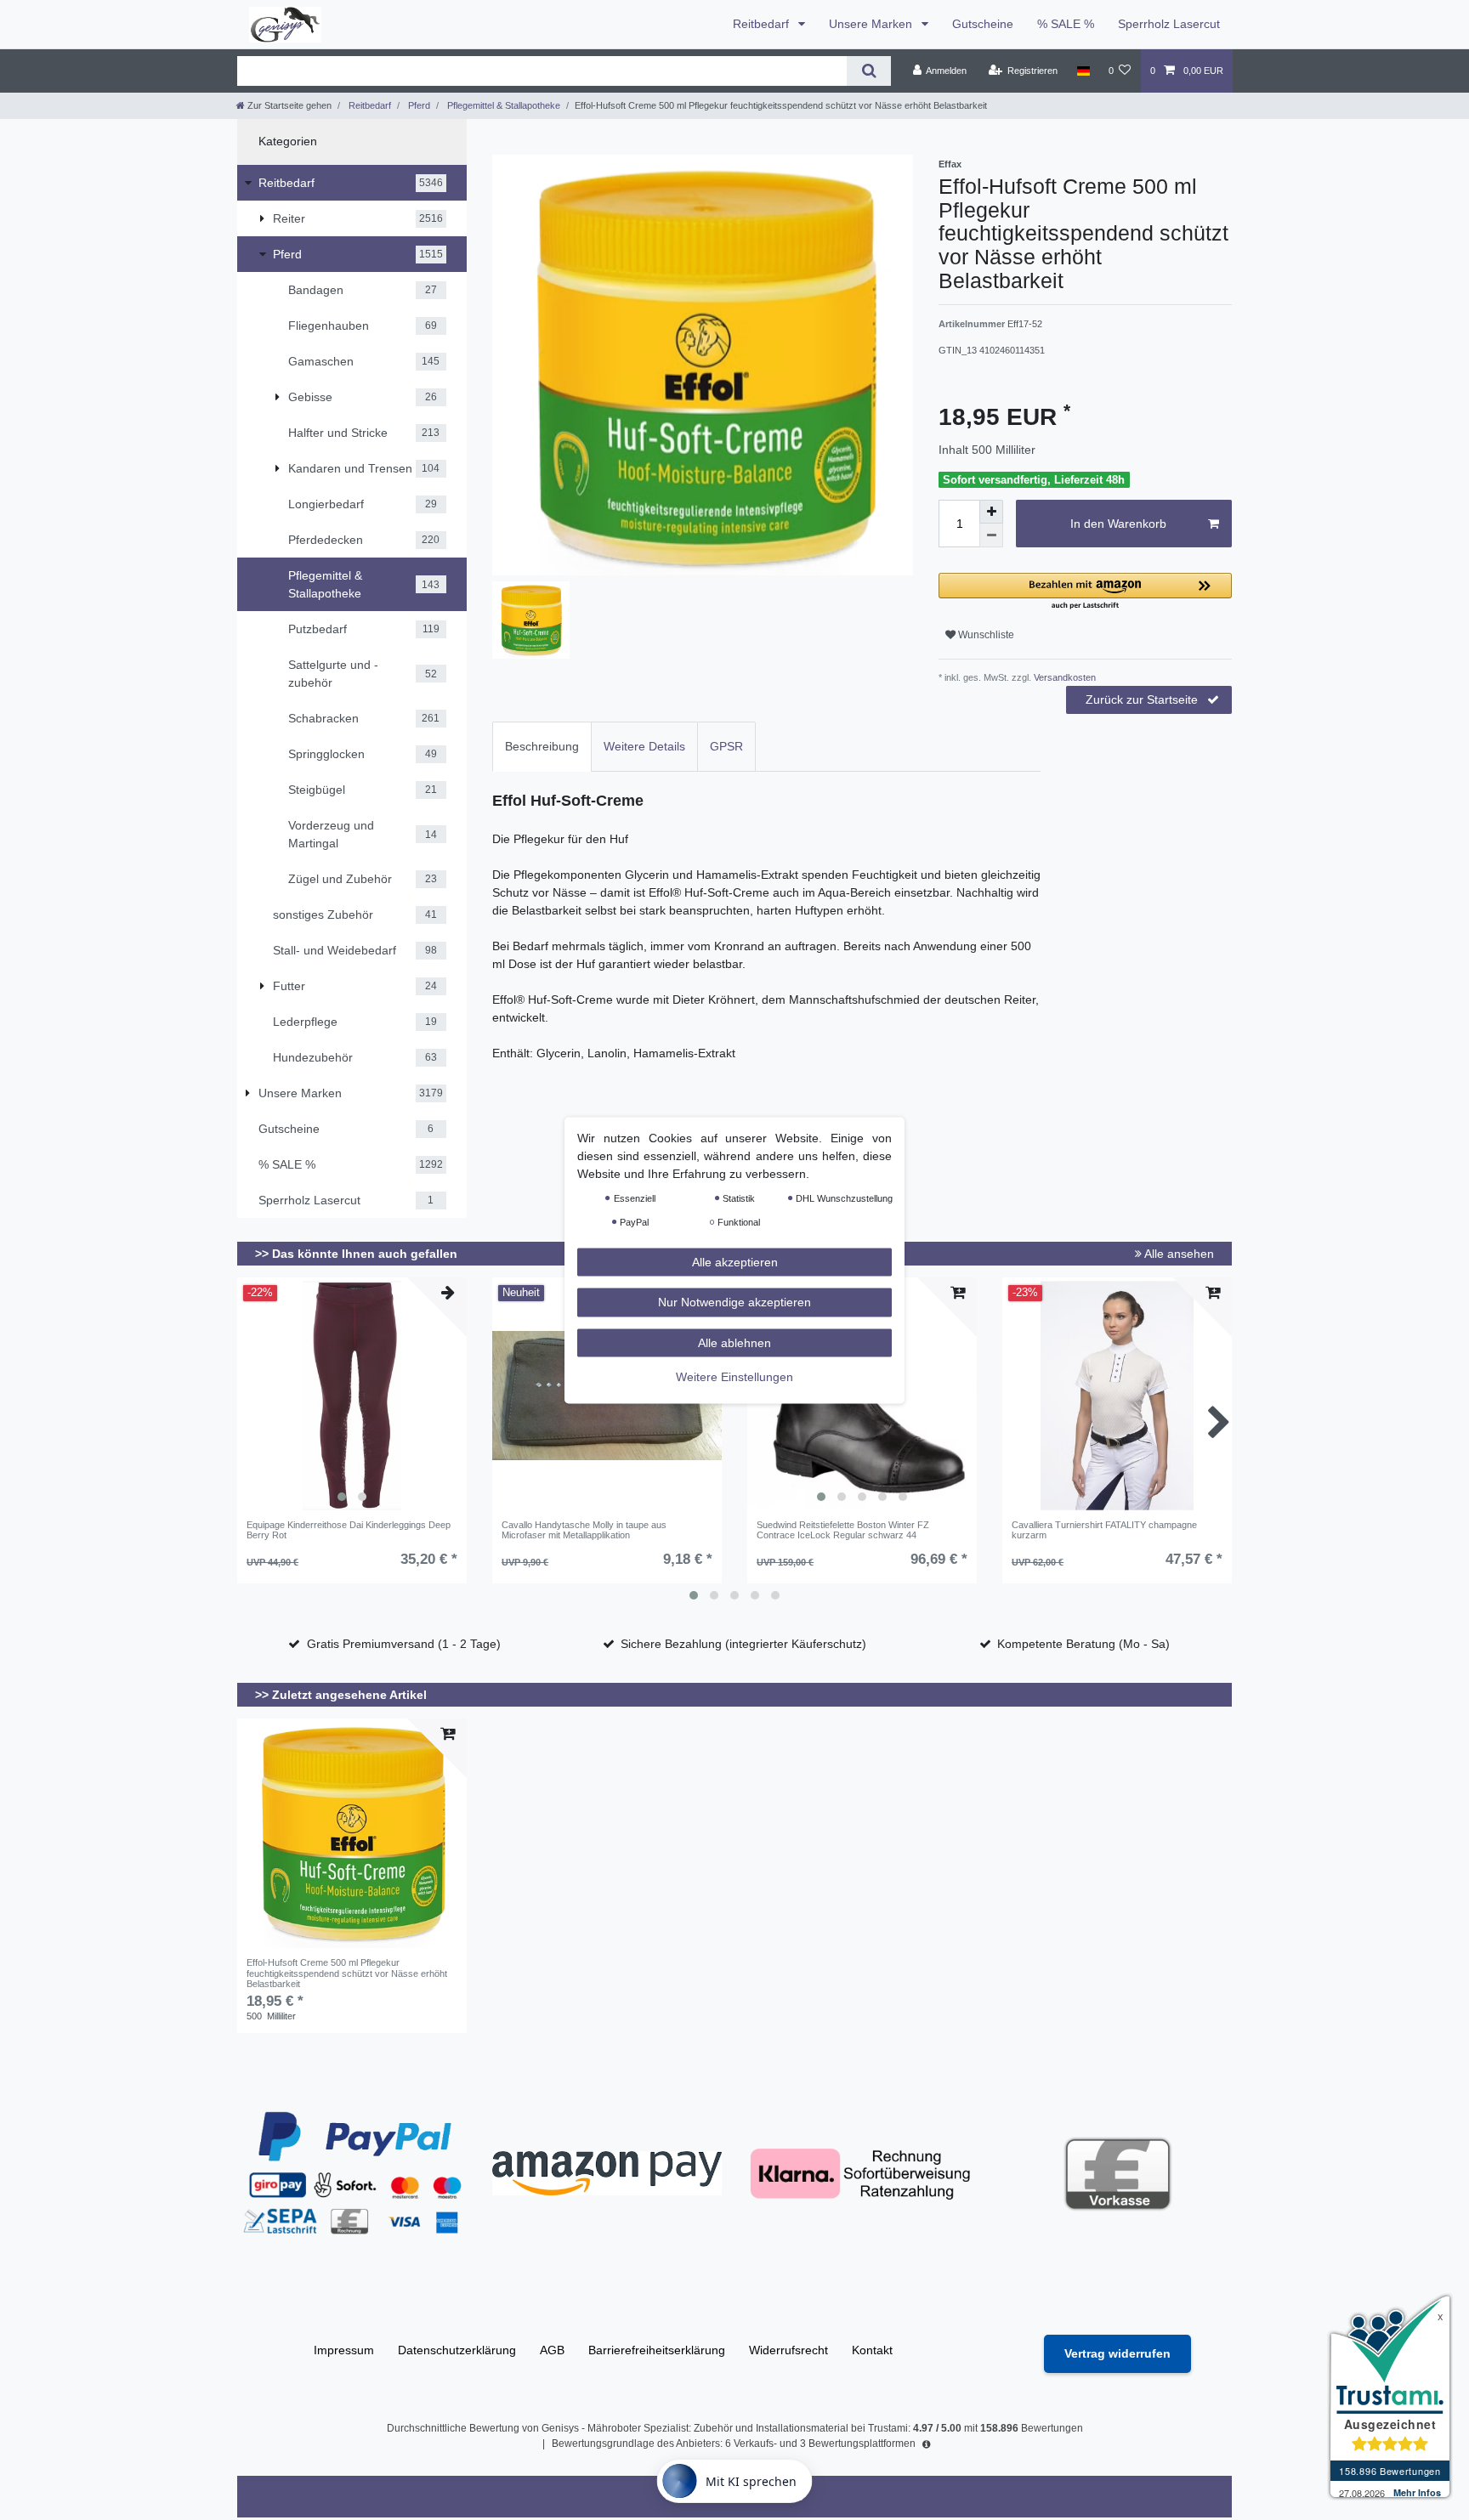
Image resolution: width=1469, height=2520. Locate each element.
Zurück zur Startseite (1142, 699)
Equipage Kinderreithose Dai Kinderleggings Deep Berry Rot (349, 1530)
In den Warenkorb (1118, 524)
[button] (1085, 592)
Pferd (418, 105)
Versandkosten (1063, 677)
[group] (352, 1396)
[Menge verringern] (991, 535)
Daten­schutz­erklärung (457, 2350)
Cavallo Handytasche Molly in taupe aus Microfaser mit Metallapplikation (584, 1530)
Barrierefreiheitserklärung (657, 2350)
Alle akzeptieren (735, 1261)
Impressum (344, 2350)
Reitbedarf (763, 24)
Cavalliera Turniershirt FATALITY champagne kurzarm (1104, 1530)
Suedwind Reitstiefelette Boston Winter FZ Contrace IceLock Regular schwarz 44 (843, 1530)
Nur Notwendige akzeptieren (734, 1302)
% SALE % (1066, 24)
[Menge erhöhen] (991, 512)
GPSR (726, 746)
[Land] (1083, 71)
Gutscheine (983, 24)
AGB (552, 2350)
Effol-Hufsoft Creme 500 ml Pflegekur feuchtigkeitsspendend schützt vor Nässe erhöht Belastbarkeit (347, 1973)
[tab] (542, 747)
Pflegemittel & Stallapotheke (502, 105)
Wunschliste (985, 635)
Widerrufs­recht (788, 2350)
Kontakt (872, 2350)
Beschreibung (542, 746)
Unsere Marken (872, 24)
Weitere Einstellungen (734, 1377)
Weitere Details (644, 746)
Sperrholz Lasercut (1169, 24)
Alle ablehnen (734, 1342)
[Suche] (868, 71)
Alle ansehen (1178, 1254)
